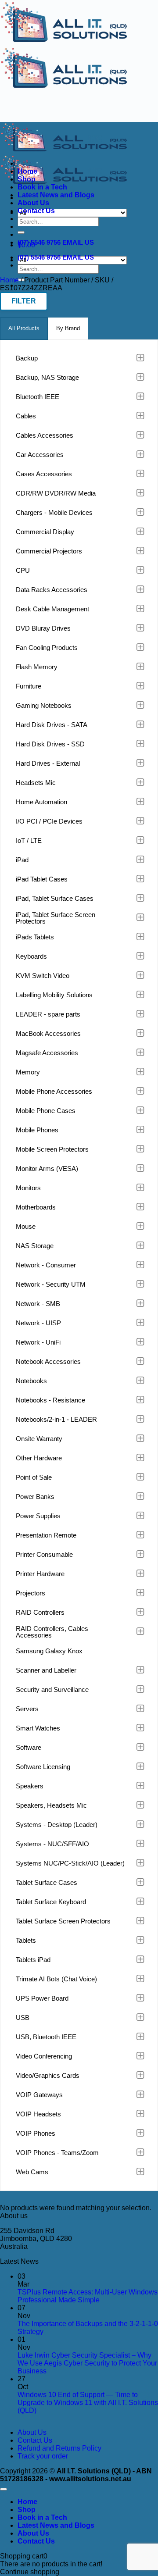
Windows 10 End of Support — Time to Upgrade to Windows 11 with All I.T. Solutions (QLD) (88, 2403)
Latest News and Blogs (56, 195)
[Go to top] (4, 2489)
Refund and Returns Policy (59, 2448)
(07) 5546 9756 (39, 242)
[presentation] (24, 329)
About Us (33, 203)
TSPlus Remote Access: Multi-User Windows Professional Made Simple (88, 2296)
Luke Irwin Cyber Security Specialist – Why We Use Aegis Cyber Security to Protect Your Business (87, 2363)
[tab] (24, 329)
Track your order (43, 2456)
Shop (27, 179)
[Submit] (21, 232)
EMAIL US (78, 242)
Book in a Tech (42, 187)
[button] (24, 301)
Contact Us (36, 211)
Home (27, 171)
